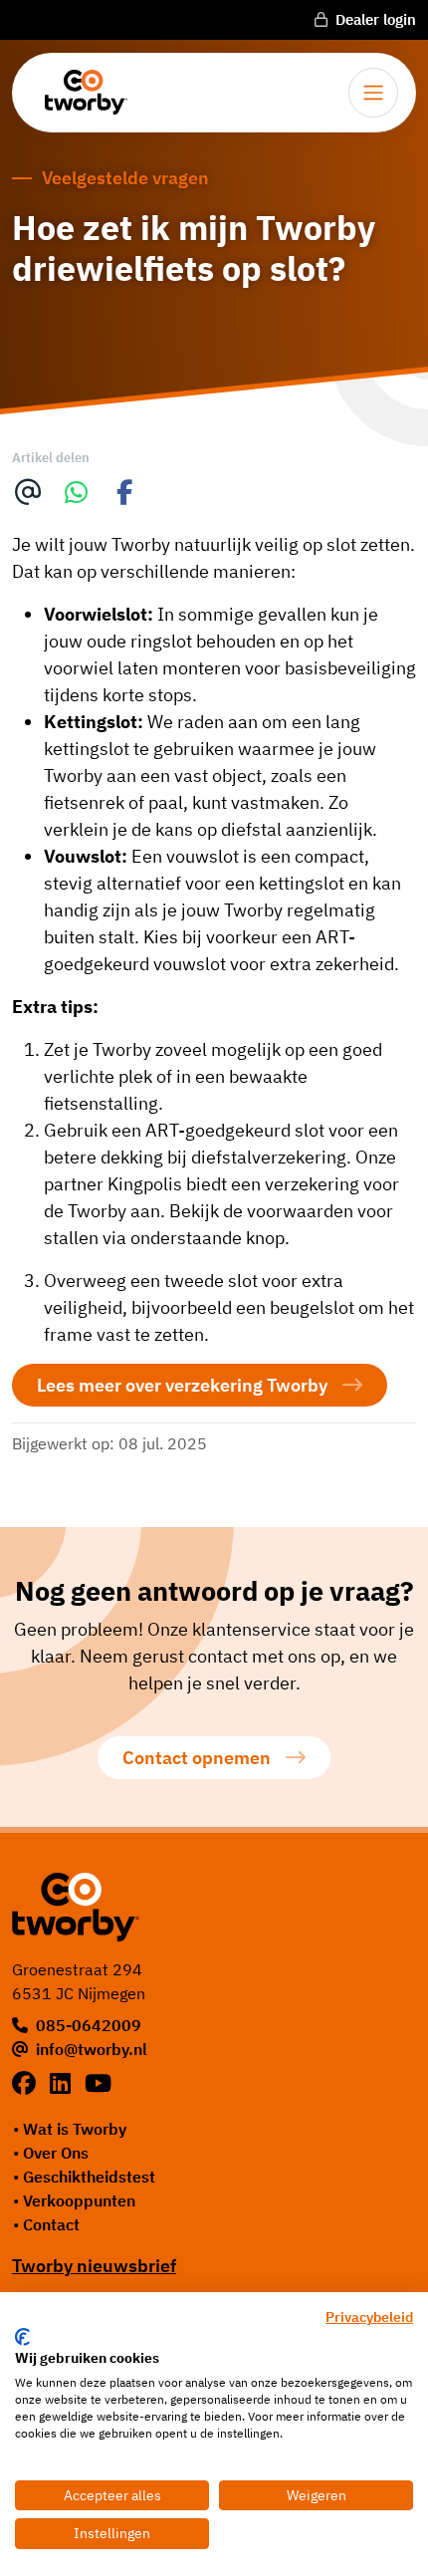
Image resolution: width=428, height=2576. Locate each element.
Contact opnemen (197, 1758)
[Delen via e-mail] (28, 493)
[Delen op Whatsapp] (77, 493)
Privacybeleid (369, 2317)
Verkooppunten (79, 2200)
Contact (51, 2224)
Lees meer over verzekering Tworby (182, 1385)
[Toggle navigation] (373, 93)
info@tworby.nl (92, 2049)
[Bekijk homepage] (79, 92)
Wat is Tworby (75, 2129)
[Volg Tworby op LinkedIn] (63, 2083)
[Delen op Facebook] (125, 493)
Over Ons (56, 2153)
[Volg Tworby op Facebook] (27, 2083)
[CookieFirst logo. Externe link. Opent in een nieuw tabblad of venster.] (22, 2337)
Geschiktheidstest (89, 2177)
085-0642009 (89, 2025)
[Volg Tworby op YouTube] (98, 2083)
